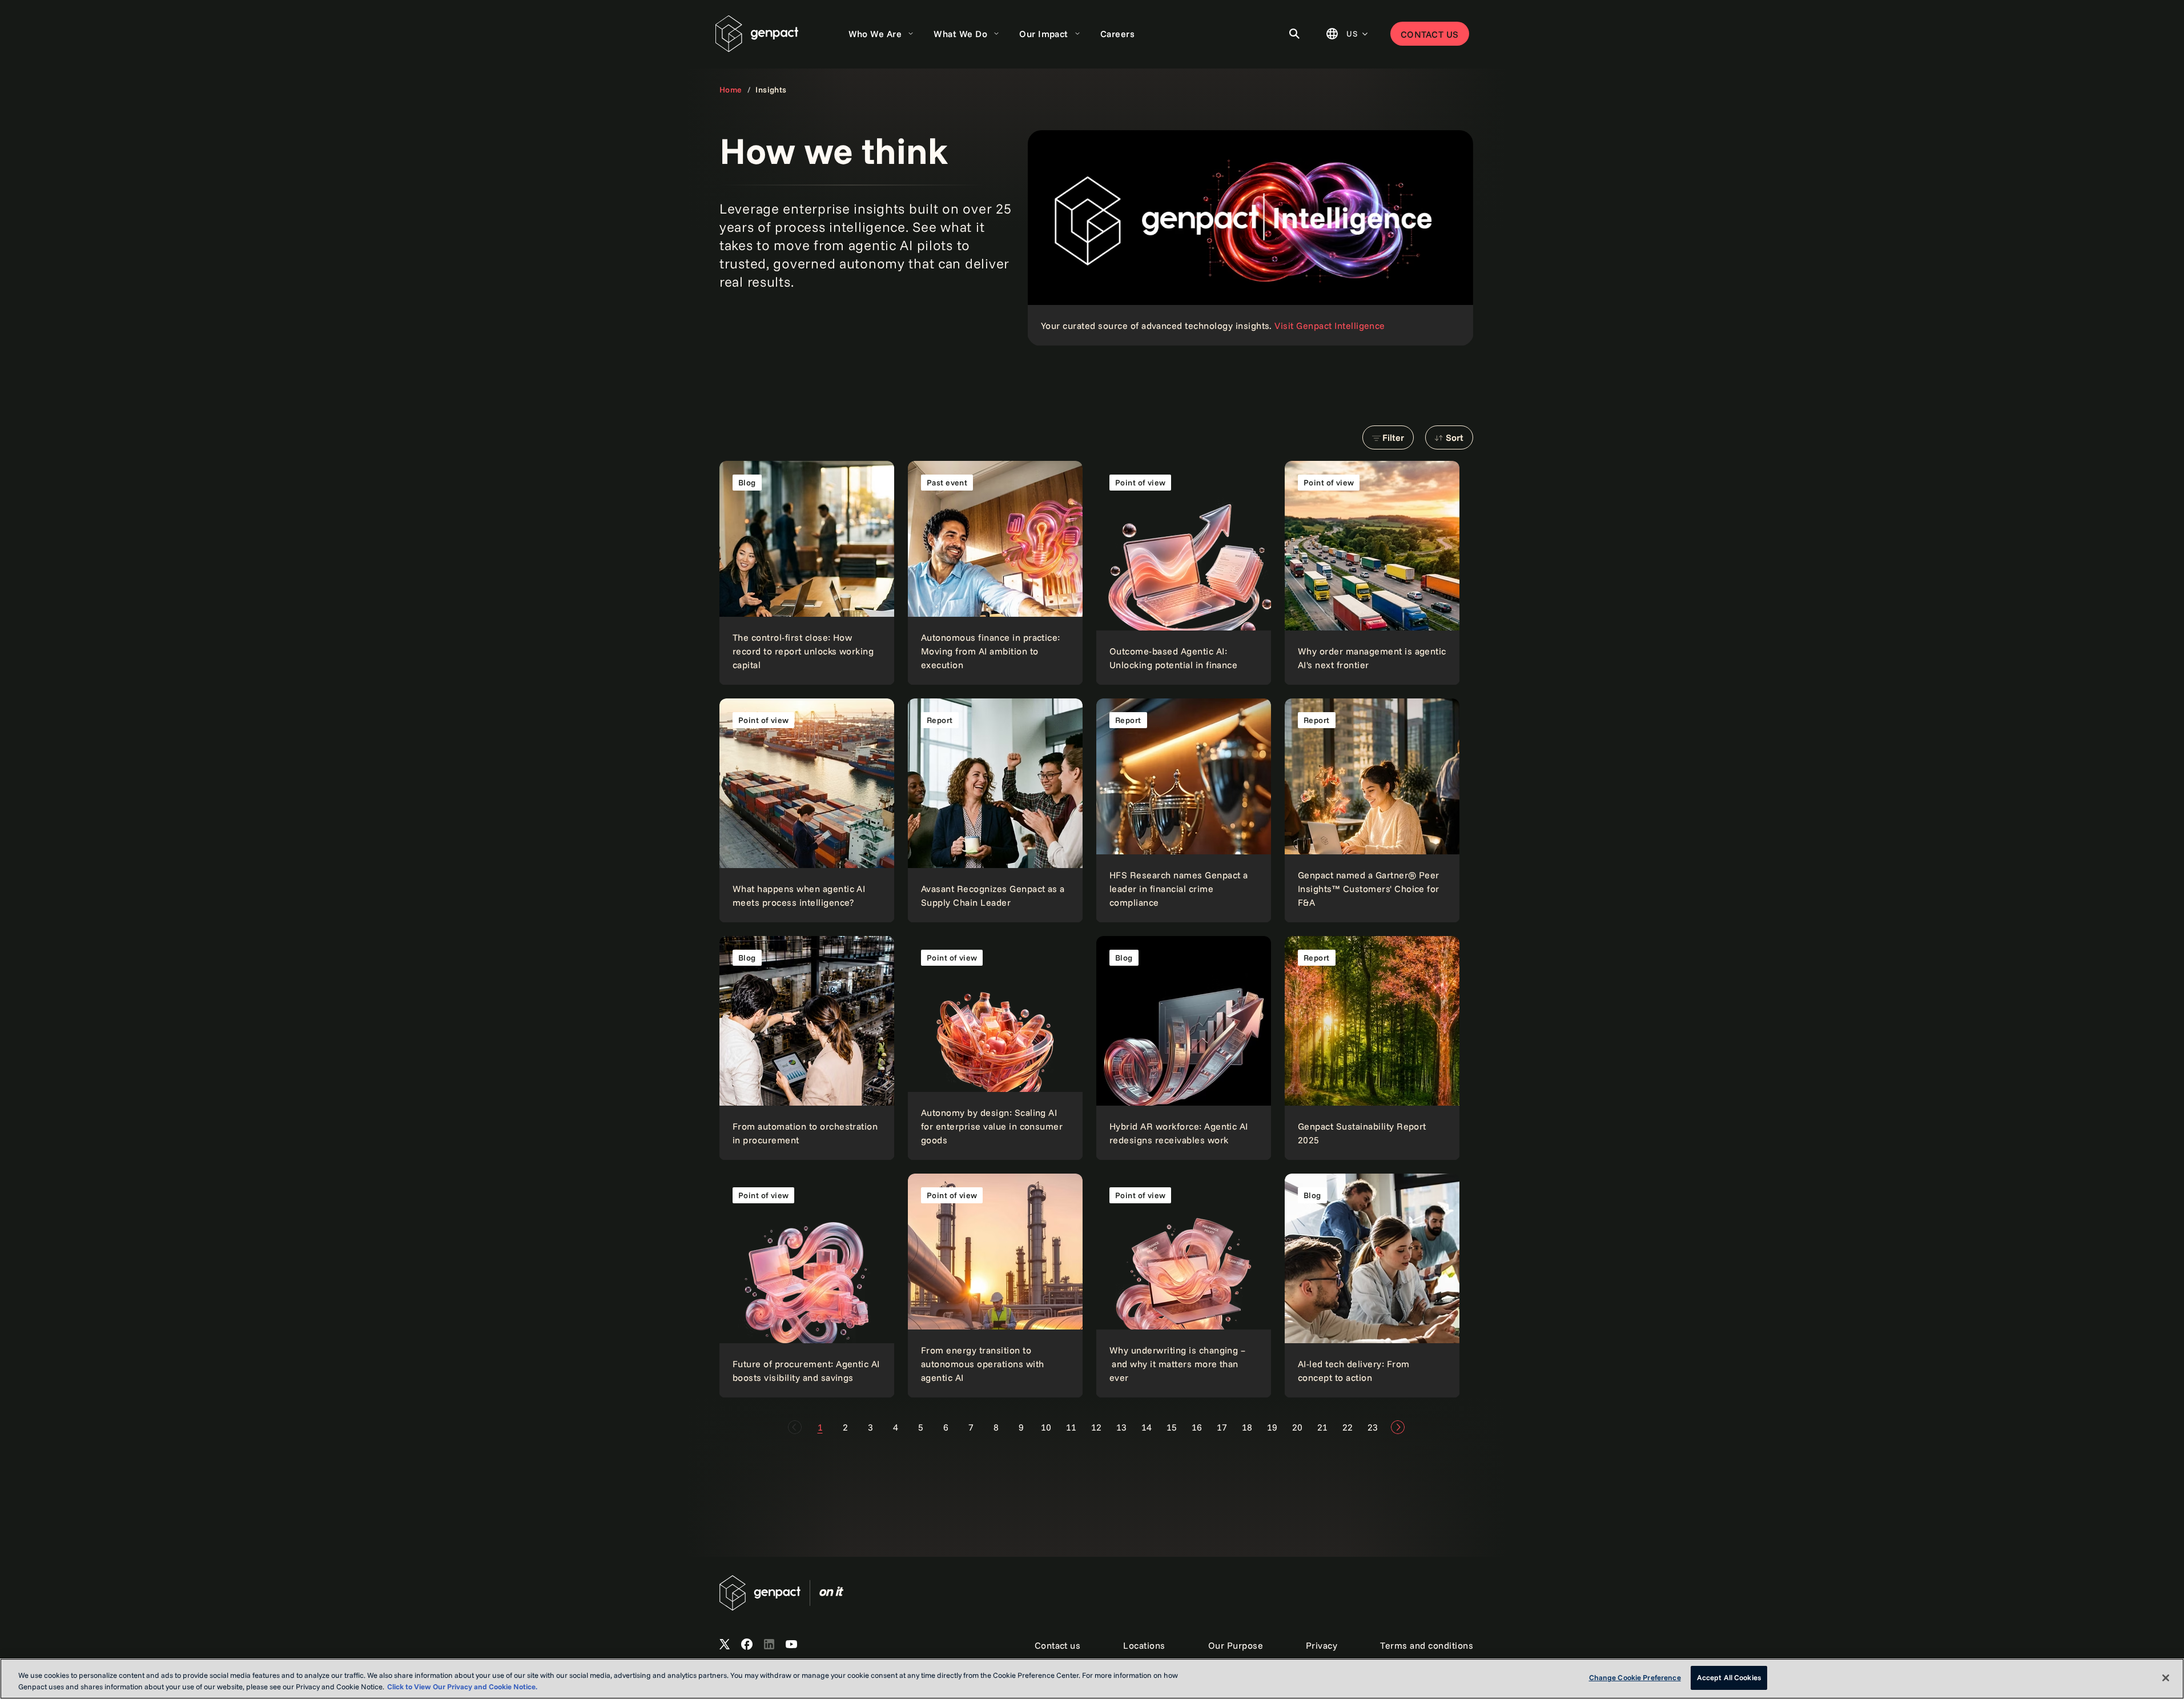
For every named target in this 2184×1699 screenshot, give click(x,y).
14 (1147, 1427)
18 (1247, 1427)
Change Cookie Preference (1635, 1677)
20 (1297, 1427)
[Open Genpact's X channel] (725, 1645)
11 (1071, 1427)
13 (1121, 1427)
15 (1172, 1427)
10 (1046, 1427)
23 (1373, 1427)
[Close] (2166, 1678)
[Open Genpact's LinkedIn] (769, 1645)
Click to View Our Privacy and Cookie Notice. (462, 1686)
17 (1222, 1427)
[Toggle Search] (1294, 34)
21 (1322, 1427)
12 (1096, 1427)
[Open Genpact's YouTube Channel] (791, 1645)
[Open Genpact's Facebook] (747, 1645)
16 (1197, 1427)
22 (1348, 1427)
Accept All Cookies (1729, 1677)
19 (1272, 1427)
